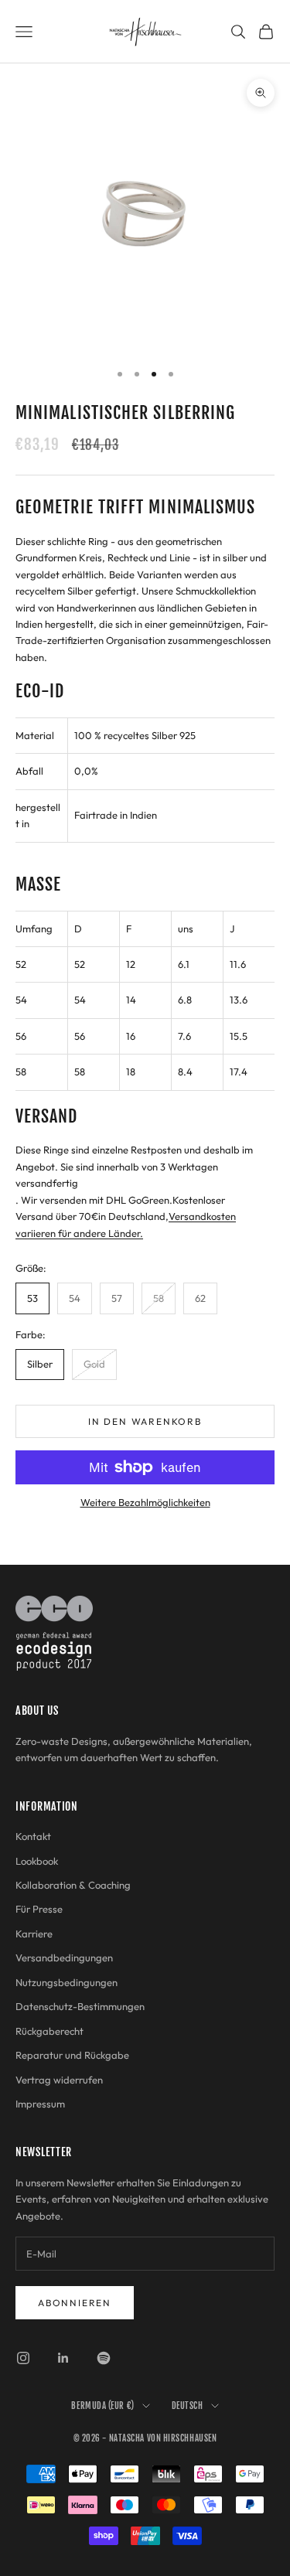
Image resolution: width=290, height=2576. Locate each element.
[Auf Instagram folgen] (23, 2358)
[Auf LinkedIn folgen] (63, 2358)
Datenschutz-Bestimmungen (80, 2006)
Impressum (40, 2104)
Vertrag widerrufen (59, 2080)
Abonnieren (75, 2303)
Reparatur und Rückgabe (72, 2055)
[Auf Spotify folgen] (104, 2358)
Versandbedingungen (64, 1958)
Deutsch (188, 2406)
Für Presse (39, 1909)
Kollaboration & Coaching (73, 1885)
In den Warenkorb (145, 1421)
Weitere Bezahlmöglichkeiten (145, 1502)
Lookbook (37, 1861)
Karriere (34, 1934)
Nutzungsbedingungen (67, 1982)
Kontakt (33, 1836)
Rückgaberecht (49, 2031)
